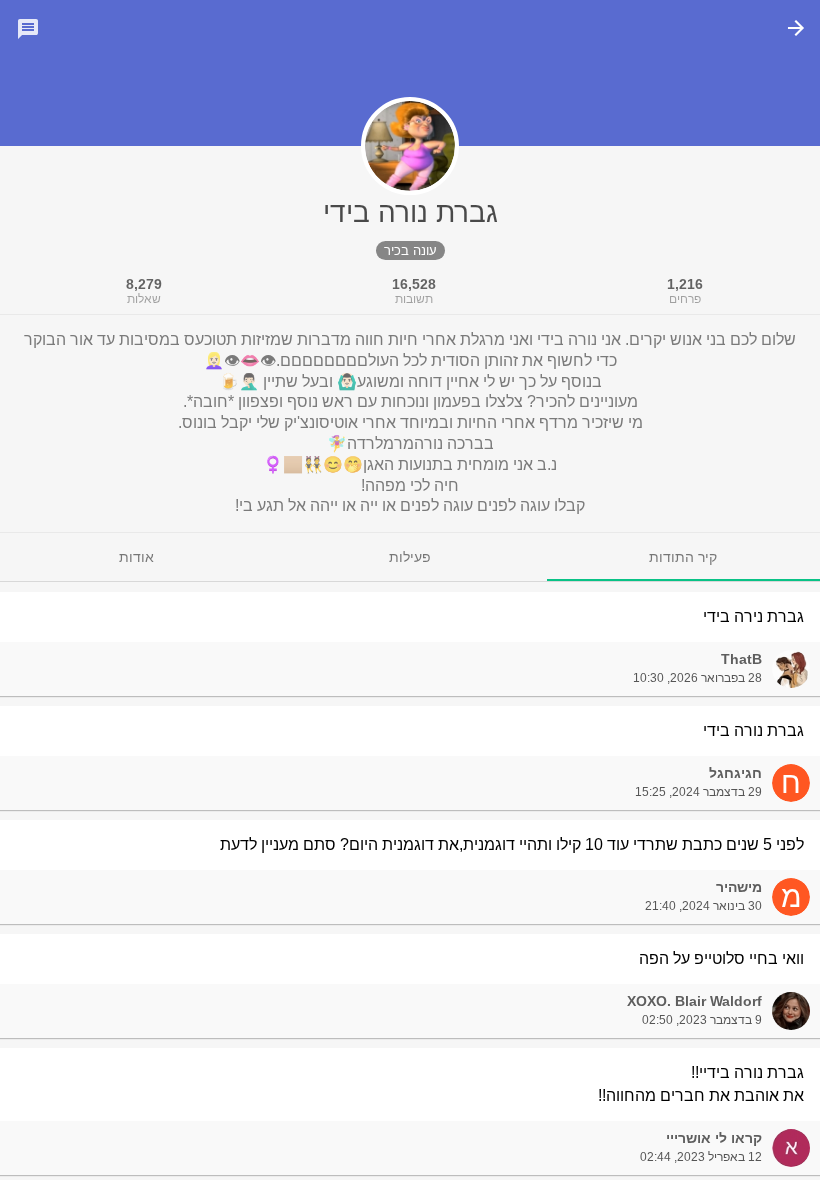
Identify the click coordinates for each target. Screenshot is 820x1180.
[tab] (683, 557)
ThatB (741, 659)
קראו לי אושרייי (714, 1138)
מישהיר (739, 887)
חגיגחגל (735, 773)
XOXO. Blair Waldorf (694, 1001)
